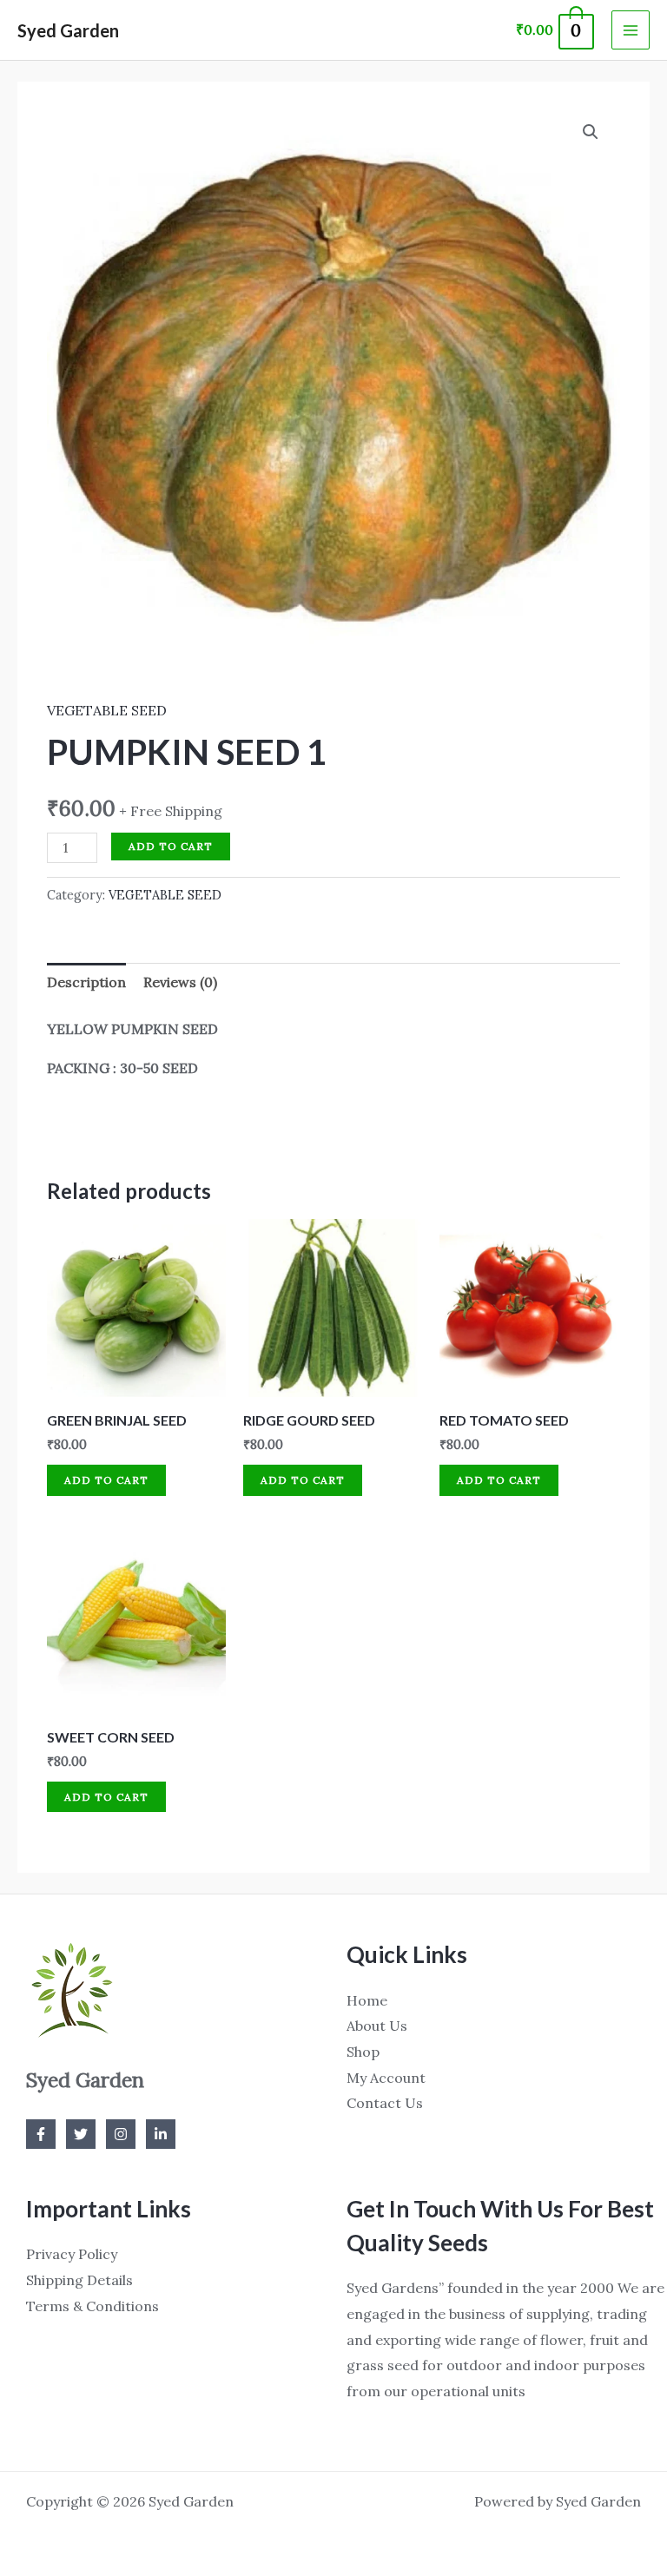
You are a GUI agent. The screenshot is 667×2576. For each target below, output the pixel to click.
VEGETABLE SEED (107, 710)
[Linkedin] (161, 2134)
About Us (377, 2026)
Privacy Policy (72, 2254)
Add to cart (171, 846)
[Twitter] (81, 2134)
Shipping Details (79, 2280)
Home (367, 2000)
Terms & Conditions (92, 2306)
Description (86, 982)
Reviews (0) (180, 982)
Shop (363, 2052)
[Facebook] (41, 2134)
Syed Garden (68, 30)
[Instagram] (121, 2134)
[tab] (86, 983)
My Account (386, 2078)
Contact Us (385, 2103)
